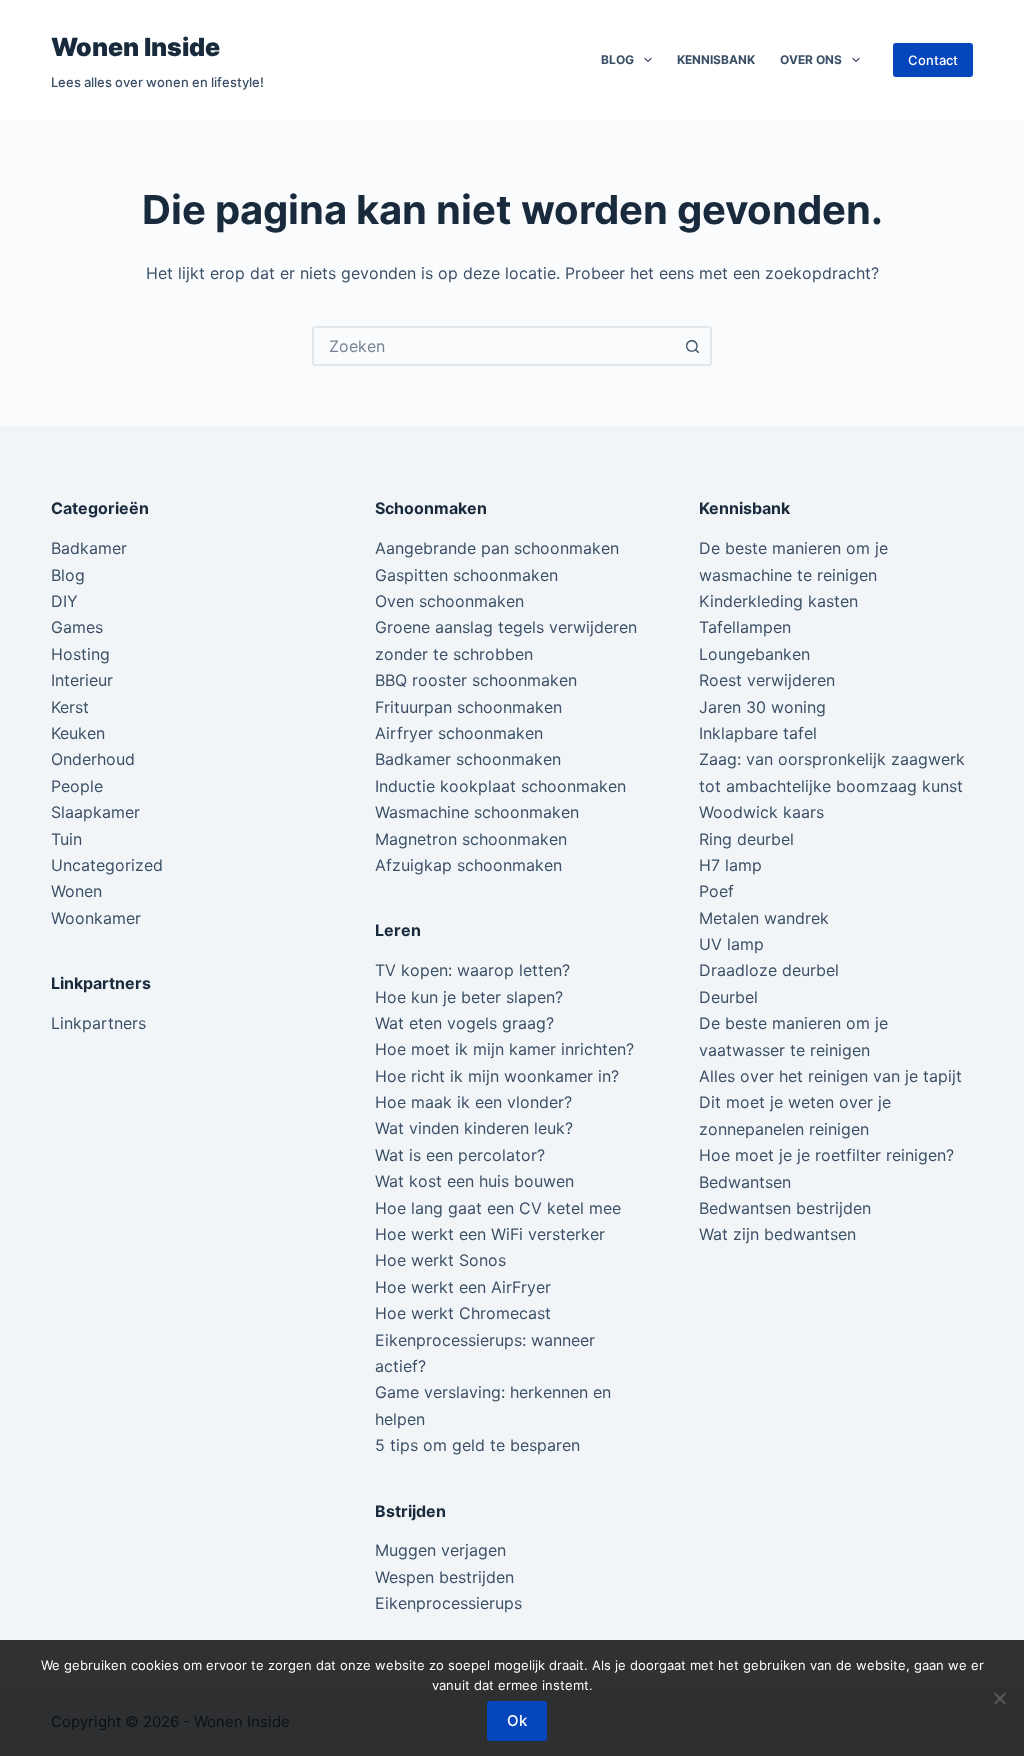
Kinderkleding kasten (778, 601)
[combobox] (494, 346)
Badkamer (89, 548)
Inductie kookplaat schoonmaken (500, 786)
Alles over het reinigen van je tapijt (830, 1076)
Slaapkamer (95, 812)
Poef (716, 891)
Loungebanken (754, 654)
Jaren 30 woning (762, 707)
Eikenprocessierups (448, 1603)
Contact (933, 60)
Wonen (76, 891)
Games (77, 627)
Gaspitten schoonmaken (466, 575)
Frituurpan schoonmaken (468, 707)
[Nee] (999, 1698)
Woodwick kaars (761, 812)
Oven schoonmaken (449, 601)
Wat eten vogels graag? (464, 1023)
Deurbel (728, 997)
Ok (517, 1720)
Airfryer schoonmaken (459, 733)
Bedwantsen (745, 1182)
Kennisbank (716, 59)
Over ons (811, 59)
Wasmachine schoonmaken (477, 812)
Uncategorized (107, 865)
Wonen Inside (135, 47)
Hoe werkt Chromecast (463, 1313)
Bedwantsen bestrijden (785, 1208)
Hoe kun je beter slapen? (469, 997)
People (77, 786)
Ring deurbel (746, 839)
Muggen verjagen (440, 1550)
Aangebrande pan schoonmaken (497, 548)
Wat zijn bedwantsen (777, 1234)
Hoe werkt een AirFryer (463, 1287)
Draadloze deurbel (769, 970)
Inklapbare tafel (758, 733)
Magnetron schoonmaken (471, 839)
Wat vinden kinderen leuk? (474, 1128)
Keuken (78, 733)
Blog (617, 59)
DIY (64, 601)
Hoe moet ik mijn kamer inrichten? (504, 1049)
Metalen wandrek (764, 918)
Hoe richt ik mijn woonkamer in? (497, 1076)
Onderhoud (93, 759)
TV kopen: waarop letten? (472, 970)
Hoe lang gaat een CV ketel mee (498, 1208)
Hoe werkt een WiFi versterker (490, 1234)
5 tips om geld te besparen (477, 1445)
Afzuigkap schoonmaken (468, 865)
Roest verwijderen (767, 680)
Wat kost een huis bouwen (474, 1181)
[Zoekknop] (692, 346)
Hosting (80, 654)
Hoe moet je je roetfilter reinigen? (826, 1155)
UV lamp (731, 944)
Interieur (82, 680)
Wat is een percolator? (460, 1155)
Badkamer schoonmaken (468, 759)
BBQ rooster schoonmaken (476, 680)
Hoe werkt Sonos (440, 1260)
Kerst (70, 707)
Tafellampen (745, 627)
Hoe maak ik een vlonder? (473, 1102)
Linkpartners (98, 1023)
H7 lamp (730, 865)
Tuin (66, 839)
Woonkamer (96, 918)
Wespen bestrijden (444, 1577)
